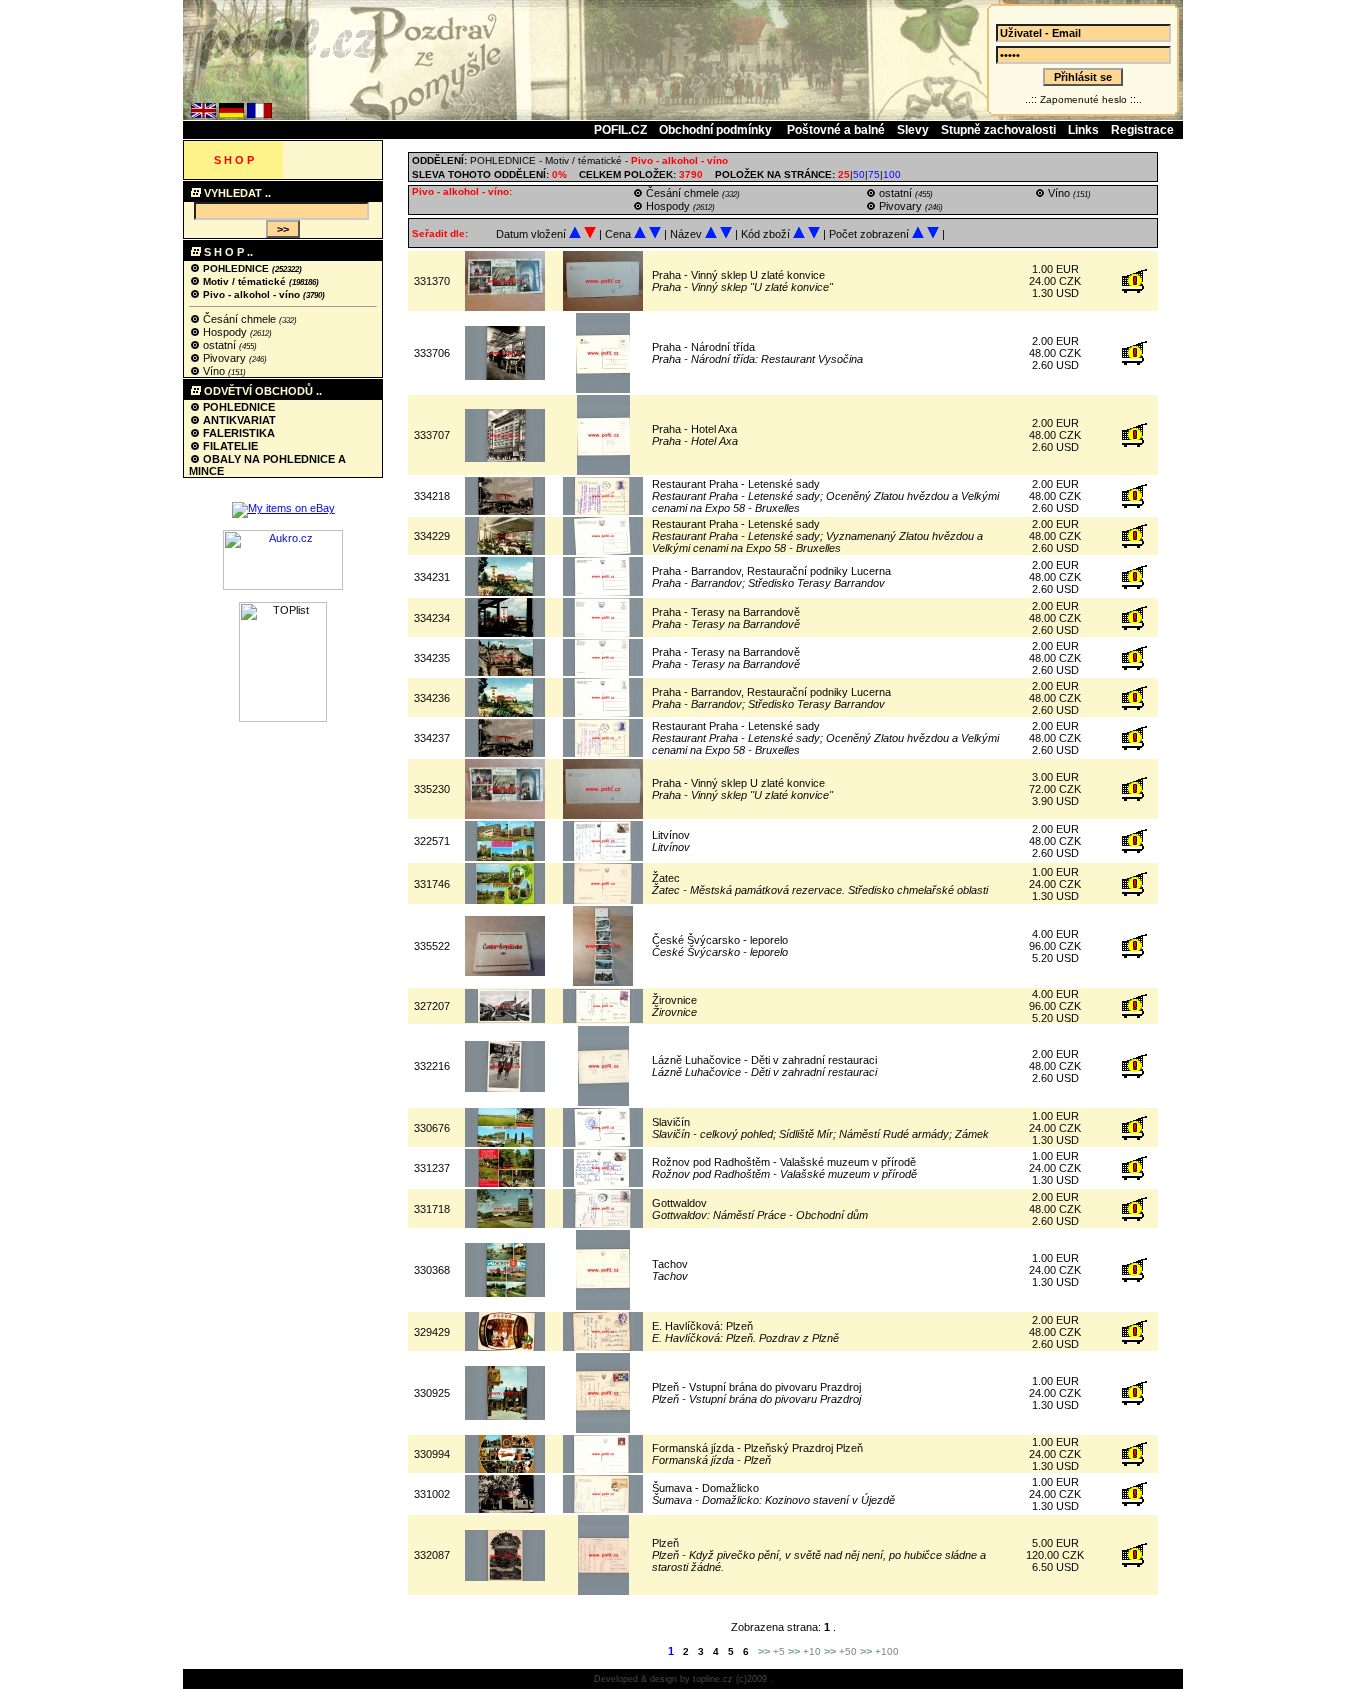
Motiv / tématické (244, 281)
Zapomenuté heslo (1083, 99)
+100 (887, 1651)
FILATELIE (229, 446)
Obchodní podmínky (717, 130)
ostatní (219, 345)
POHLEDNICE (236, 268)
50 (859, 174)
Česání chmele (239, 319)
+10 (812, 1651)
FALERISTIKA (237, 433)
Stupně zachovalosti (998, 130)
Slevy (913, 130)
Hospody (225, 332)
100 (892, 174)
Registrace (1142, 130)
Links (1083, 130)
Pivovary (224, 358)
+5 (779, 1651)
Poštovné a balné (836, 130)
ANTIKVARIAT (238, 420)
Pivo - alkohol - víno (251, 294)
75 (874, 174)
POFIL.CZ (620, 130)
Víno (214, 371)
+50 (848, 1651)
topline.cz (713, 1679)
